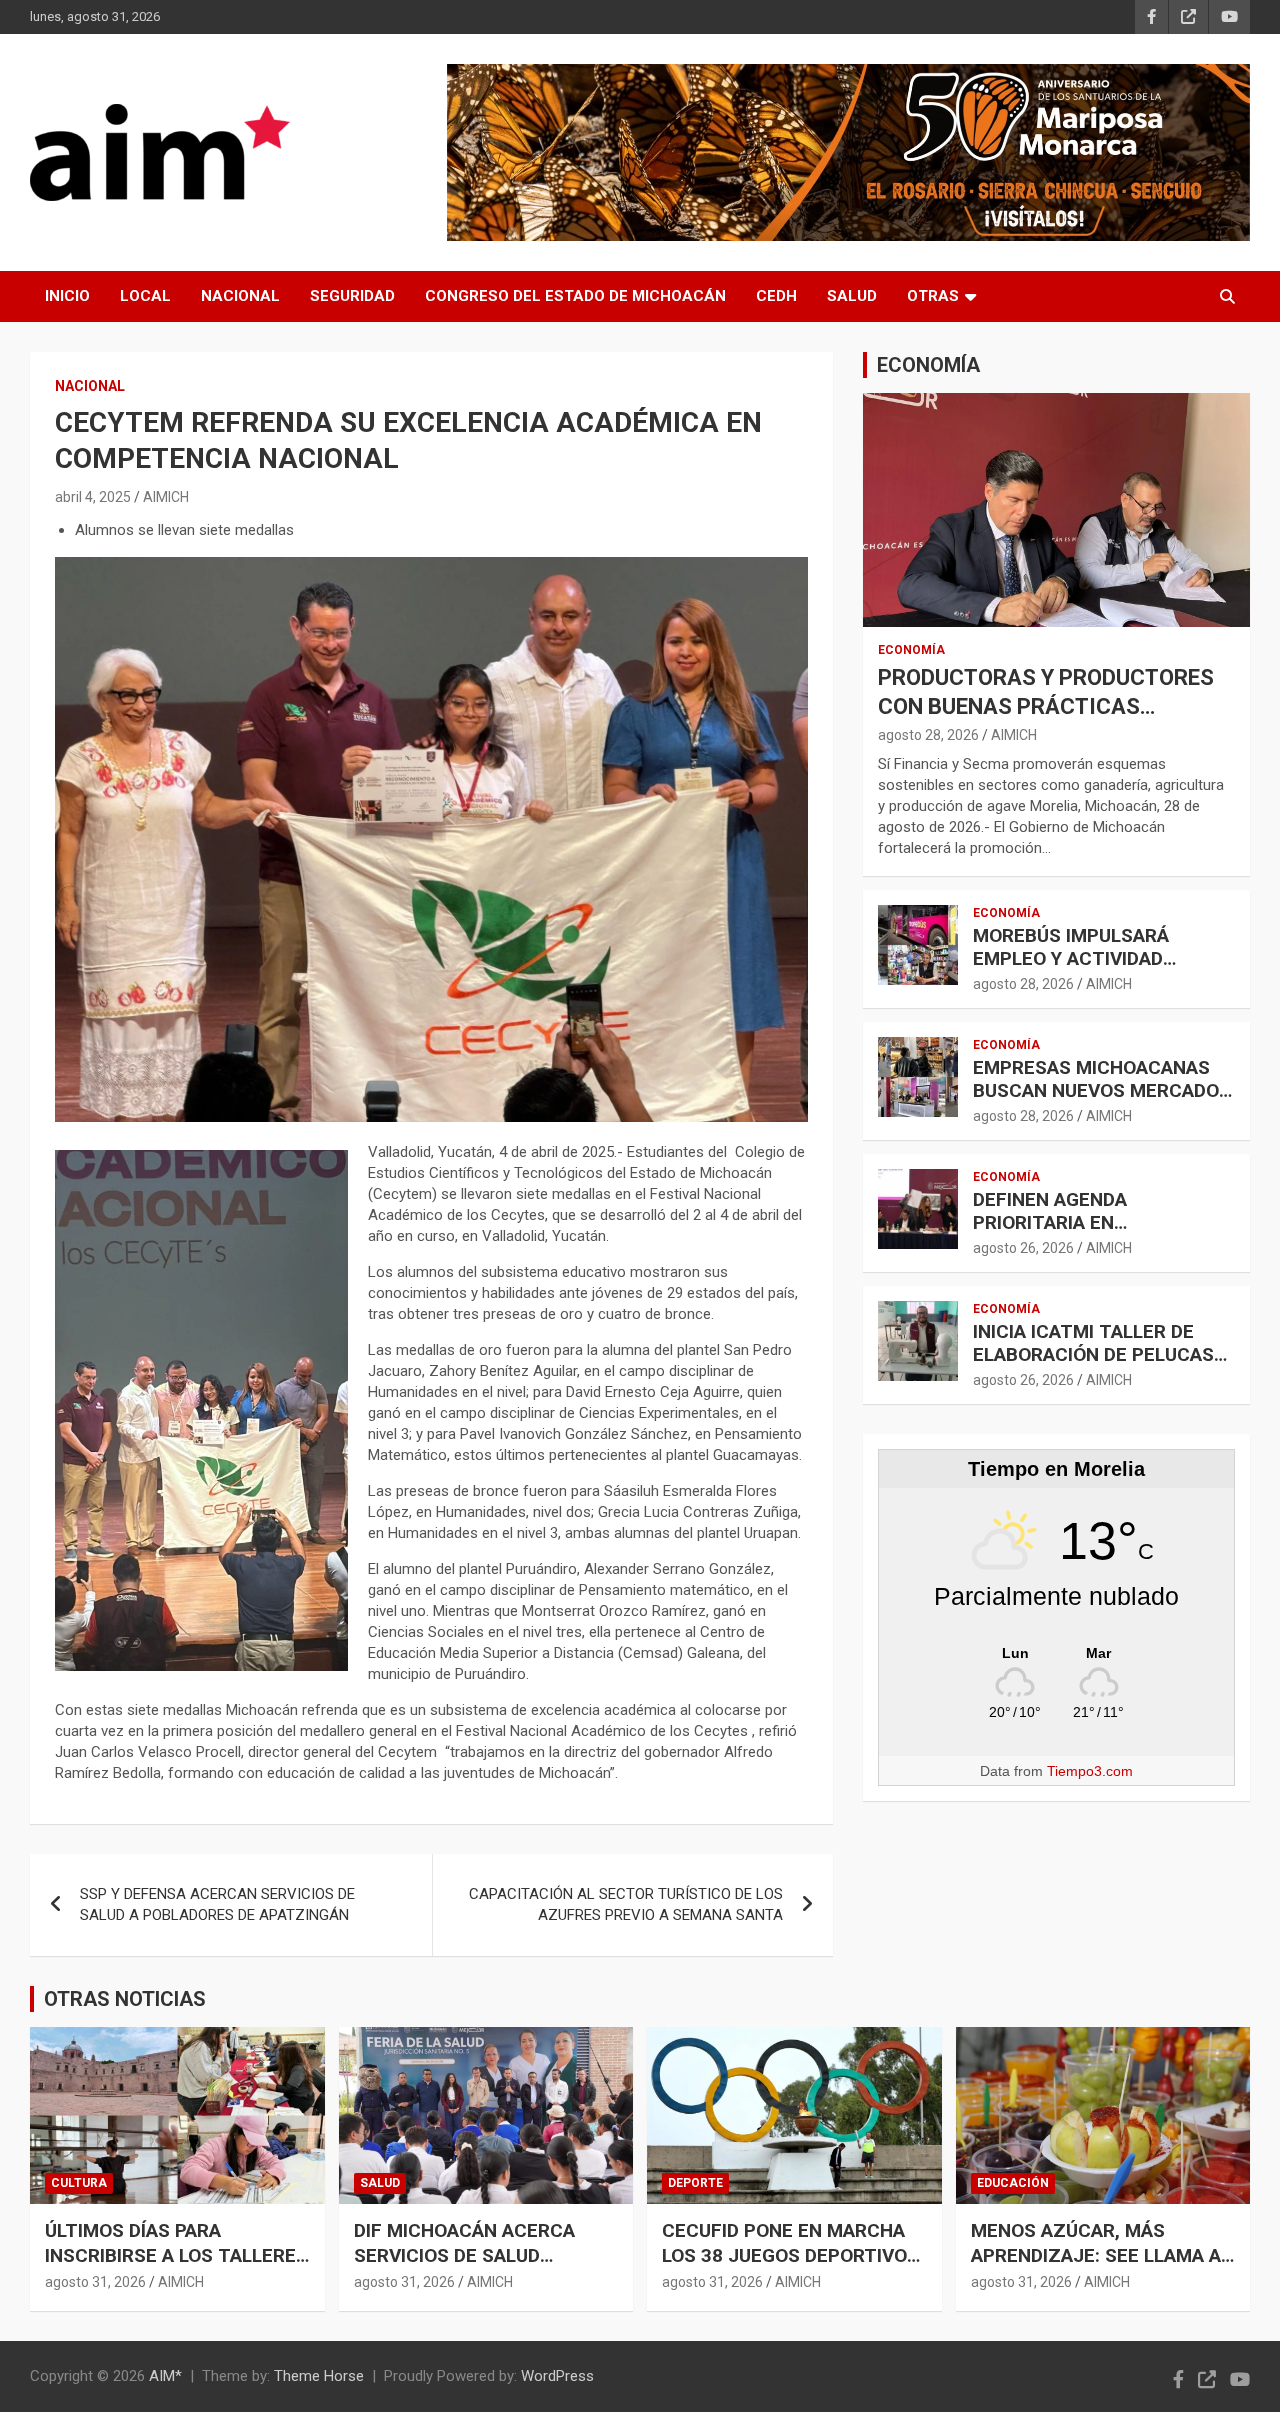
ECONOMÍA (928, 365)
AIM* (165, 2376)
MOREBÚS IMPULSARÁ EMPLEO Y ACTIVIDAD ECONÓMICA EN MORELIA (1084, 958)
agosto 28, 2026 (928, 735)
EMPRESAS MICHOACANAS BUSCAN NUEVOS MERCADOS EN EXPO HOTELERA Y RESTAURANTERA (1102, 1101)
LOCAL (145, 296)
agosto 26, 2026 (1023, 1248)
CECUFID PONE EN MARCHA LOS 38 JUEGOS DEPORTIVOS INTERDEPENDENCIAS (790, 2255)
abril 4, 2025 (93, 497)
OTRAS (933, 296)
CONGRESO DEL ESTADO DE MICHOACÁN (575, 296)
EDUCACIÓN (1013, 2183)
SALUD (852, 296)
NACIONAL (240, 296)
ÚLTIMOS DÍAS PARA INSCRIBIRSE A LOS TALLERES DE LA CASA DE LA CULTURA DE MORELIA (176, 2267)
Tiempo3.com (1090, 1771)
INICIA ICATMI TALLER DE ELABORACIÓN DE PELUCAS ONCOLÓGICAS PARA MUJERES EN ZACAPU (1093, 1365)
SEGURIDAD (352, 296)
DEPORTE (695, 2183)
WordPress (557, 2376)
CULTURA (79, 2183)
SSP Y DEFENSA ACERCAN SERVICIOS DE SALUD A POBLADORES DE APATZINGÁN (217, 1904)
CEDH (776, 296)
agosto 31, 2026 (95, 2282)
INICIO (67, 296)
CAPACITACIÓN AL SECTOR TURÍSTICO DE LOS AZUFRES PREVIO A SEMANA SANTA (626, 1904)
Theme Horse (319, 2376)
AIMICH (166, 497)
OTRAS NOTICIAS (125, 1999)
